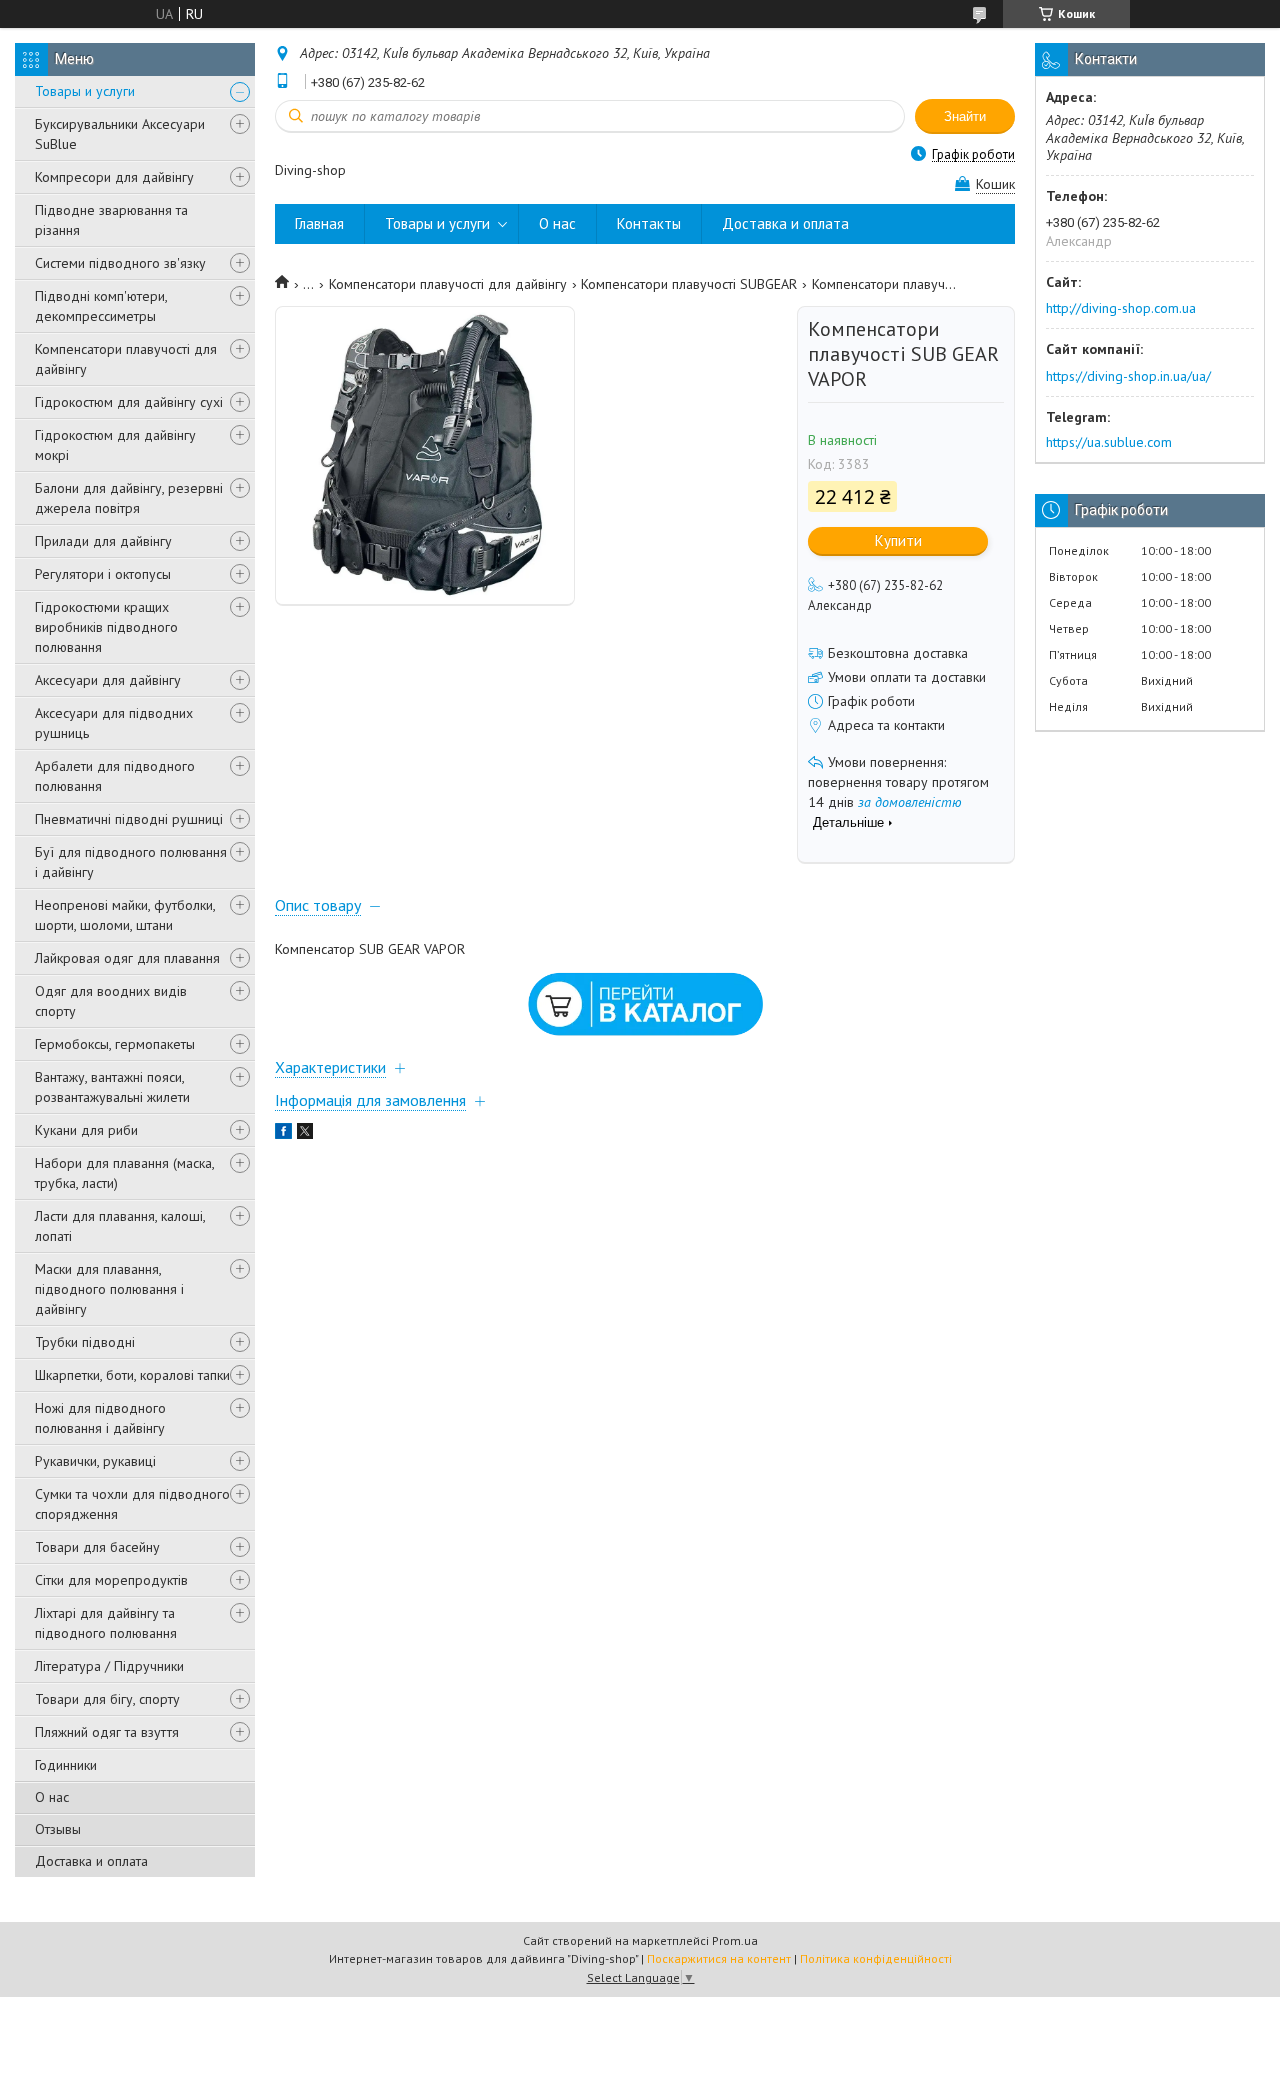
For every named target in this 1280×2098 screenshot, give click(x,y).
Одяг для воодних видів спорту (111, 1001)
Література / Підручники (109, 1666)
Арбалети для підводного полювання (115, 776)
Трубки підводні (85, 1342)
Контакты (649, 223)
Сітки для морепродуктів (111, 1580)
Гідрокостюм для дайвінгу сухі (129, 402)
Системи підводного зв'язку (120, 263)
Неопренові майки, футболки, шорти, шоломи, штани (125, 915)
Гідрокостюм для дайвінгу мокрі (115, 445)
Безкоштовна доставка (898, 653)
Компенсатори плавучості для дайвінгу (126, 359)
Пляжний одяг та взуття (107, 1732)
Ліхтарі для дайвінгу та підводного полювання (106, 1623)
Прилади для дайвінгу (103, 541)
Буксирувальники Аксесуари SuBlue (120, 134)
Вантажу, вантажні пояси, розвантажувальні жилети (112, 1087)
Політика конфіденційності (876, 1958)
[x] (305, 1134)
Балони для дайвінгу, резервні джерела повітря (129, 498)
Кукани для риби (86, 1130)
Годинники (66, 1765)
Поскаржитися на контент (719, 1958)
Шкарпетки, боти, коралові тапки (132, 1375)
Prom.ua (735, 1940)
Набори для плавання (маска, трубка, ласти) (124, 1173)
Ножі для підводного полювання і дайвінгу (100, 1418)
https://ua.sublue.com (1109, 442)
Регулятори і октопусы (103, 574)
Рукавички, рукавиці (95, 1461)
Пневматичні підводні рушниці (129, 819)
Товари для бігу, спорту (107, 1699)
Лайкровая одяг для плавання (127, 958)
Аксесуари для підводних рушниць (114, 723)
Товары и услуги (85, 91)
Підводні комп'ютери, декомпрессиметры (101, 306)
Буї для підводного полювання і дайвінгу (131, 862)
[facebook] (283, 1134)
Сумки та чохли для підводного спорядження (132, 1504)
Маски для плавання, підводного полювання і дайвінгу (109, 1289)
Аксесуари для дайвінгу (108, 680)
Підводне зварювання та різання (111, 220)
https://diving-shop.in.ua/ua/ (1128, 376)
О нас (52, 1797)
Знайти (965, 116)
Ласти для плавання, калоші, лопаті (120, 1226)
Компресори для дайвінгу (114, 177)
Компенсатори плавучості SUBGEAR (689, 284)
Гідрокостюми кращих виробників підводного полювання (106, 627)
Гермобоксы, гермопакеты (115, 1044)
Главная (319, 223)
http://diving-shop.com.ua (1121, 308)
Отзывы (58, 1829)
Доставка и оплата (91, 1861)
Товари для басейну (97, 1547)
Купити (898, 540)
